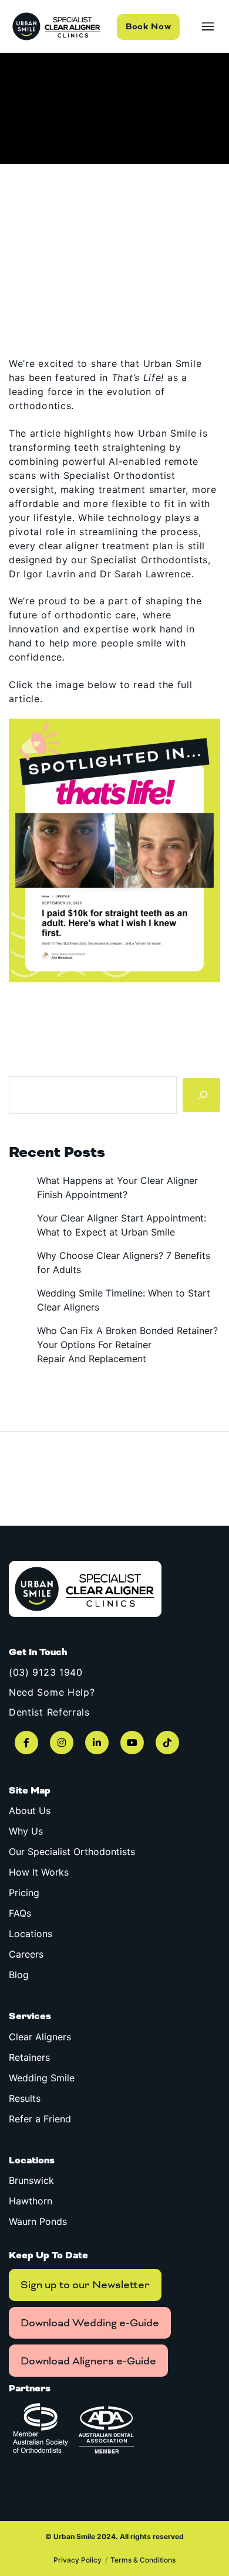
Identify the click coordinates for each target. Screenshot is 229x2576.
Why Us (26, 1831)
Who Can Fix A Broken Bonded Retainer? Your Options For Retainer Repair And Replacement (127, 1345)
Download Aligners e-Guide (88, 2361)
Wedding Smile (42, 2078)
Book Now (149, 27)
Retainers (29, 2057)
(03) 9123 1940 (46, 1672)
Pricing (24, 1893)
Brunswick (31, 2180)
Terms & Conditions (143, 2560)
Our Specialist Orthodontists (72, 1852)
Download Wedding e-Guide (90, 2323)
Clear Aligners (40, 2037)
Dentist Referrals (49, 1712)
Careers (26, 1954)
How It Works (39, 1872)
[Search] (201, 1095)
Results (25, 2098)
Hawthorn (31, 2201)
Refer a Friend (40, 2119)
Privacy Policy (78, 2560)
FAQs (20, 1913)
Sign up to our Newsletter (85, 2285)
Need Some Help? (52, 1692)
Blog (19, 1975)
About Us (30, 1811)
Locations (31, 1934)
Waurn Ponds (38, 2221)
